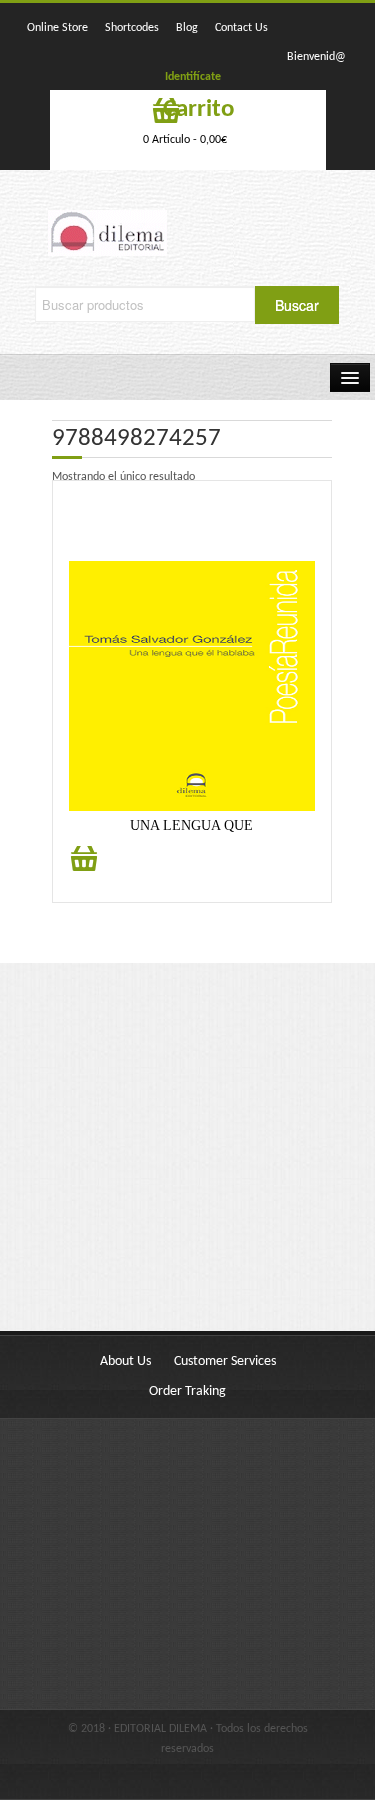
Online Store (57, 28)
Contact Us (241, 28)
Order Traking (187, 1391)
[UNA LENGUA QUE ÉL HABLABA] (192, 686)
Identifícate (193, 77)
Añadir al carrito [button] (84, 869)
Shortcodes (132, 28)
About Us (125, 1361)
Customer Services (225, 1361)
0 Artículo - (185, 140)
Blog (187, 28)
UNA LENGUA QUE (191, 825)
